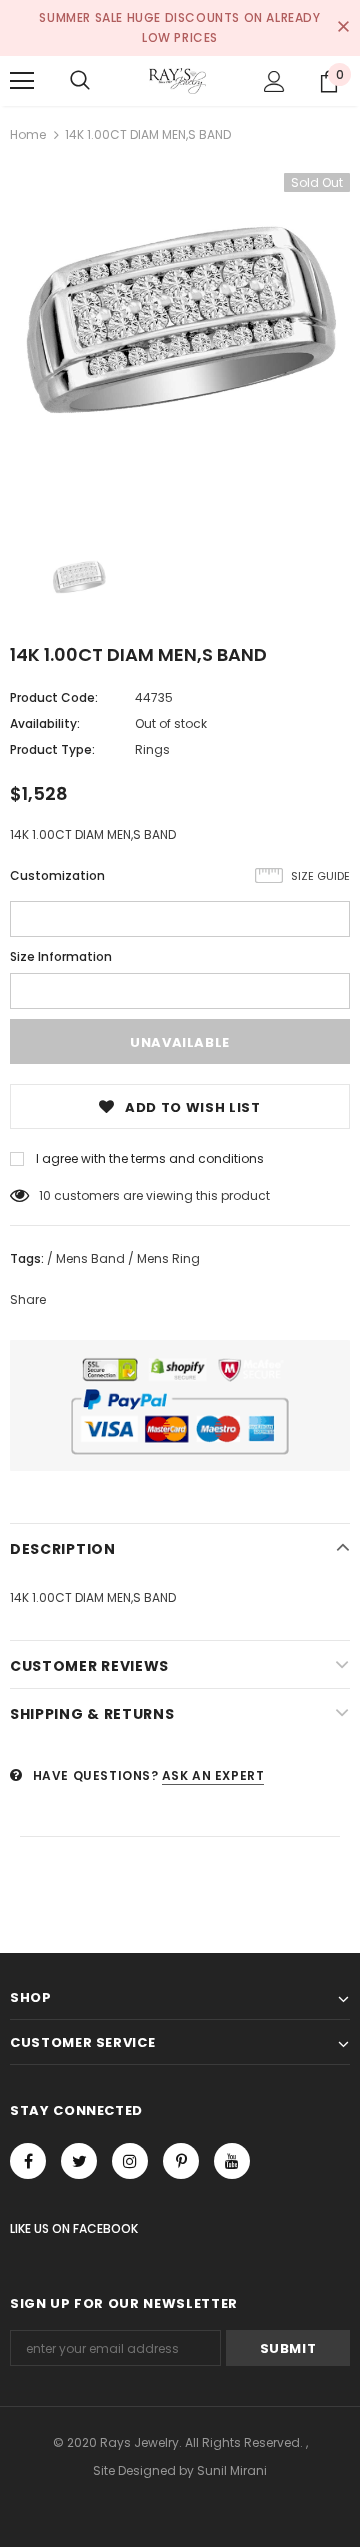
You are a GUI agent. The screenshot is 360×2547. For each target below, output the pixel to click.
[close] (343, 28)
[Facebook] (28, 2161)
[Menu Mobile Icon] (22, 81)
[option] (180, 343)
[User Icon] (274, 81)
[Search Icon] (80, 81)
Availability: (45, 723)
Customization (57, 875)
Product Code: (54, 697)
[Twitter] (79, 2161)
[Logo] (177, 81)
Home (28, 134)
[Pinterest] (181, 2161)
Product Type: (52, 749)
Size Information (61, 956)
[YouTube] (232, 2161)
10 (45, 1195)
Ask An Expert (213, 1775)
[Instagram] (130, 2161)
